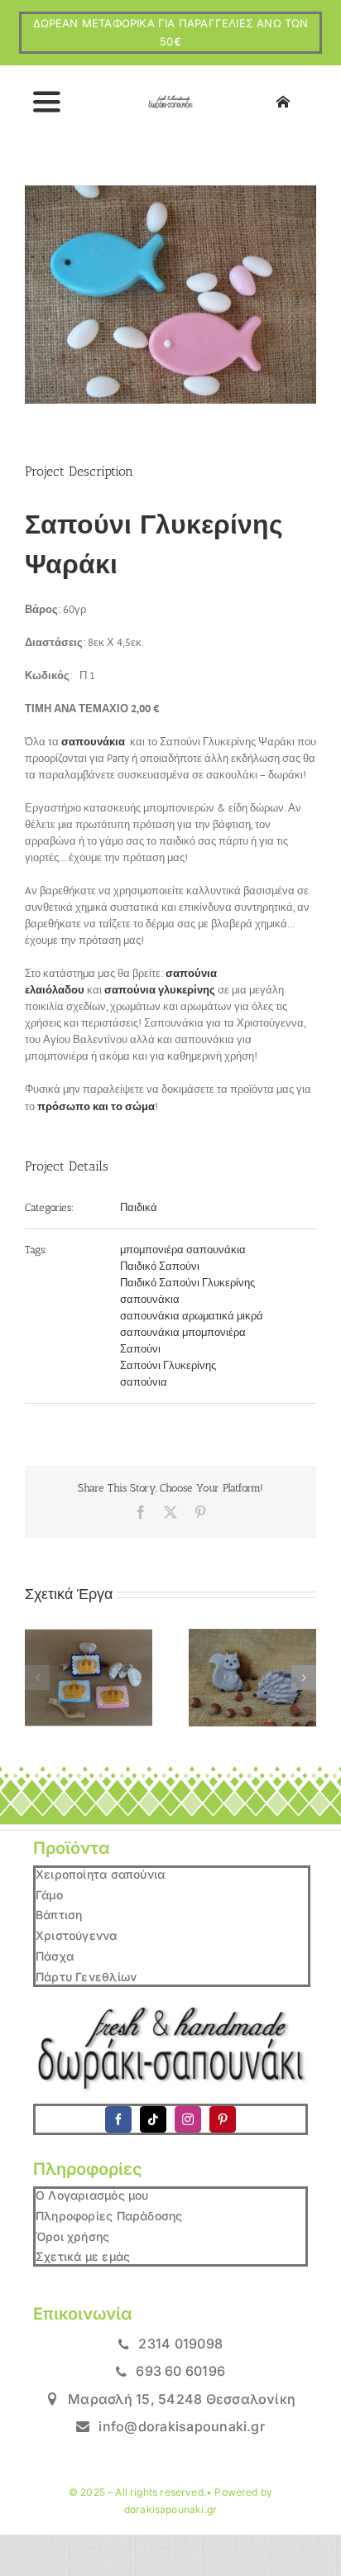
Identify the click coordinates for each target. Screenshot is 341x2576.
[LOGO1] (171, 101)
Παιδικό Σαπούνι (160, 1266)
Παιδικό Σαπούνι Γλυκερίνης (187, 1283)
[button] (37, 1678)
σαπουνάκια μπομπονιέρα (183, 1332)
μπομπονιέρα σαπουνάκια (183, 1250)
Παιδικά (139, 1207)
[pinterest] (223, 2119)
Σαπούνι (140, 1349)
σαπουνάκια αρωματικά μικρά (192, 1316)
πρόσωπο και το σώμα (96, 1106)
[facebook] (118, 2119)
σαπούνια (144, 1382)
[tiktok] (153, 2119)
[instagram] (188, 2119)
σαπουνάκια (150, 1299)
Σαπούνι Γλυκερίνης (168, 1365)
